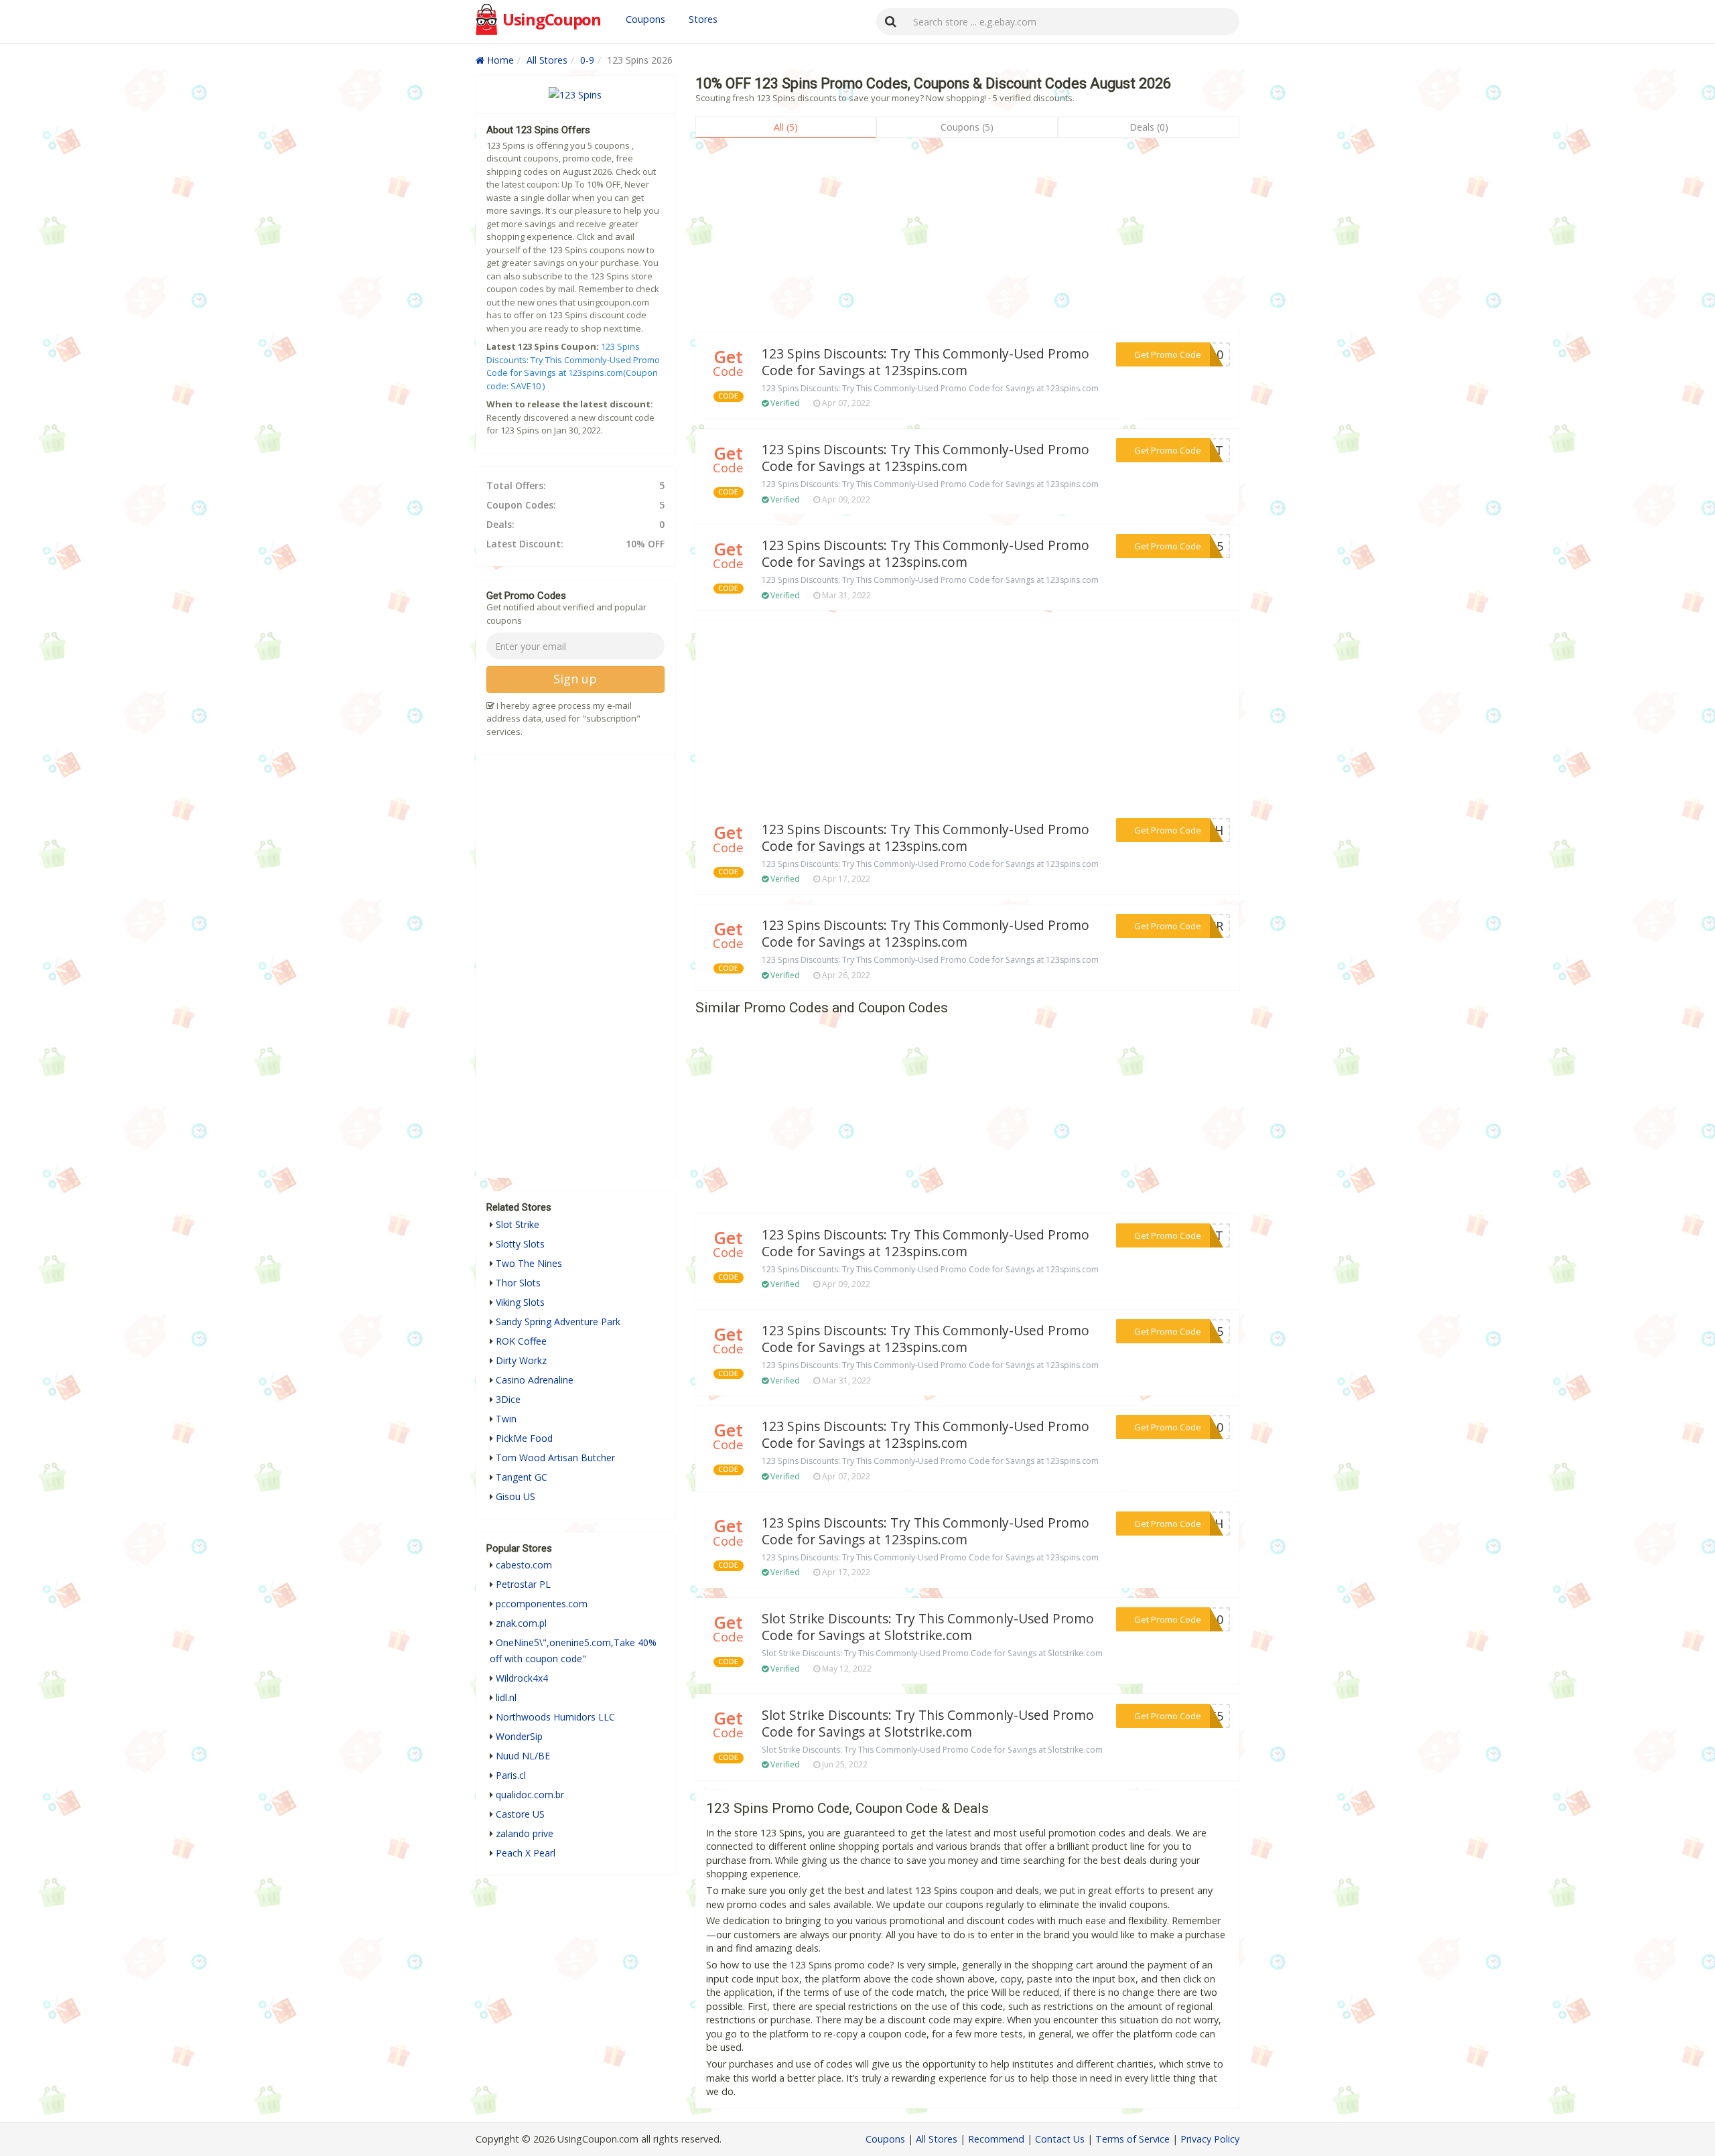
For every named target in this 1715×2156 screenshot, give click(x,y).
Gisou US (516, 1496)
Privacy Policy (1210, 2139)
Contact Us (1060, 2139)
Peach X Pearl (526, 1853)
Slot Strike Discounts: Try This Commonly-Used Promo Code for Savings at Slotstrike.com (928, 1627)
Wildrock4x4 (522, 1678)
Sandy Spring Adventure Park (558, 1322)
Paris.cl (511, 1775)
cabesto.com (524, 1565)
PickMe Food (524, 1438)
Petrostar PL (523, 1584)
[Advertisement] (967, 239)
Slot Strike (518, 1224)
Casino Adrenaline (535, 1380)
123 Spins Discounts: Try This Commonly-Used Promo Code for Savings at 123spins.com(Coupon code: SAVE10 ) (573, 366)
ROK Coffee (521, 1341)
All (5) (786, 127)
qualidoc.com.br (530, 1795)
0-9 (587, 60)
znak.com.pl (521, 1623)
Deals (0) (1149, 127)
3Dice (508, 1399)
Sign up (575, 679)
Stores (703, 19)
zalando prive (525, 1833)
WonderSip (519, 1736)
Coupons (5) (967, 127)
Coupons (645, 19)
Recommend (996, 2139)
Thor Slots (518, 1283)
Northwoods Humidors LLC (555, 1717)
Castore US (520, 1814)
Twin (506, 1419)
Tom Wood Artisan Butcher (555, 1458)
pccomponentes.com (542, 1604)
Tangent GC (522, 1477)
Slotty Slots (520, 1244)
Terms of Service (1133, 2139)
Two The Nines (529, 1263)
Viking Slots (520, 1302)
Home (499, 60)
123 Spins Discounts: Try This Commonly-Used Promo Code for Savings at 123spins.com (925, 362)
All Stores (547, 60)
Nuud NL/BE (523, 1756)
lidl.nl (506, 1697)
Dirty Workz (521, 1360)
